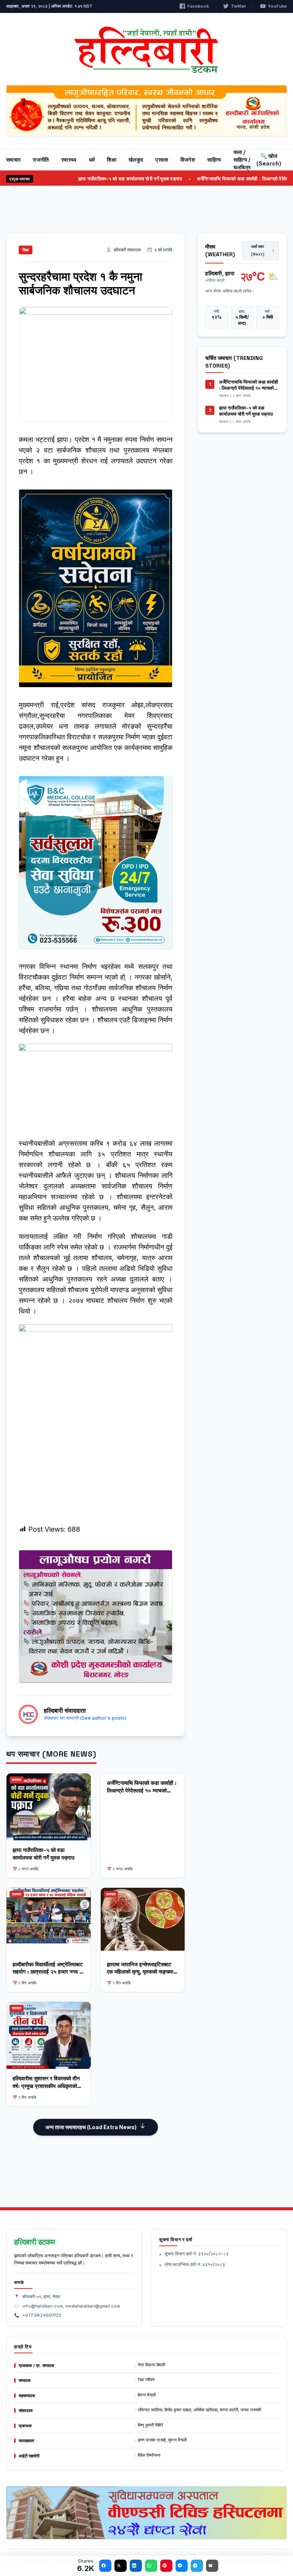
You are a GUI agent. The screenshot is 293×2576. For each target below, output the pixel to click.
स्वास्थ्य (69, 160)
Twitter (238, 6)
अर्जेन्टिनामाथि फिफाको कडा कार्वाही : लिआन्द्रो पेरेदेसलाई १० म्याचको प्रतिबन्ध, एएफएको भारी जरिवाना (142, 1790)
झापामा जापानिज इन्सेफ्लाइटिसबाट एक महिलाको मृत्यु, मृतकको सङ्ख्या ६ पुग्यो (142, 1972)
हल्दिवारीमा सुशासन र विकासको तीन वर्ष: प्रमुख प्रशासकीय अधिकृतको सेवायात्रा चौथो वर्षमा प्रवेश (46, 2086)
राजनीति (41, 160)
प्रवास (162, 160)
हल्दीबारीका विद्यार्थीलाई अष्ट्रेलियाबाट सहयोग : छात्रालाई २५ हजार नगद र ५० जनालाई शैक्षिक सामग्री (48, 1972)
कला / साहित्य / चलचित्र (242, 160)
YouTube (277, 6)
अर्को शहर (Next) (258, 250)
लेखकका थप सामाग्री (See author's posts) (85, 1718)
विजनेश (188, 160)
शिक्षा (112, 160)
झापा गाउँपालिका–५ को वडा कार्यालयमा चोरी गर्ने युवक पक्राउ (95, 179)
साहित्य (214, 160)
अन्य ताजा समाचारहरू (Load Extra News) (91, 2127)
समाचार (13, 160)
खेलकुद (136, 160)
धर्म (92, 160)
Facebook (198, 6)
